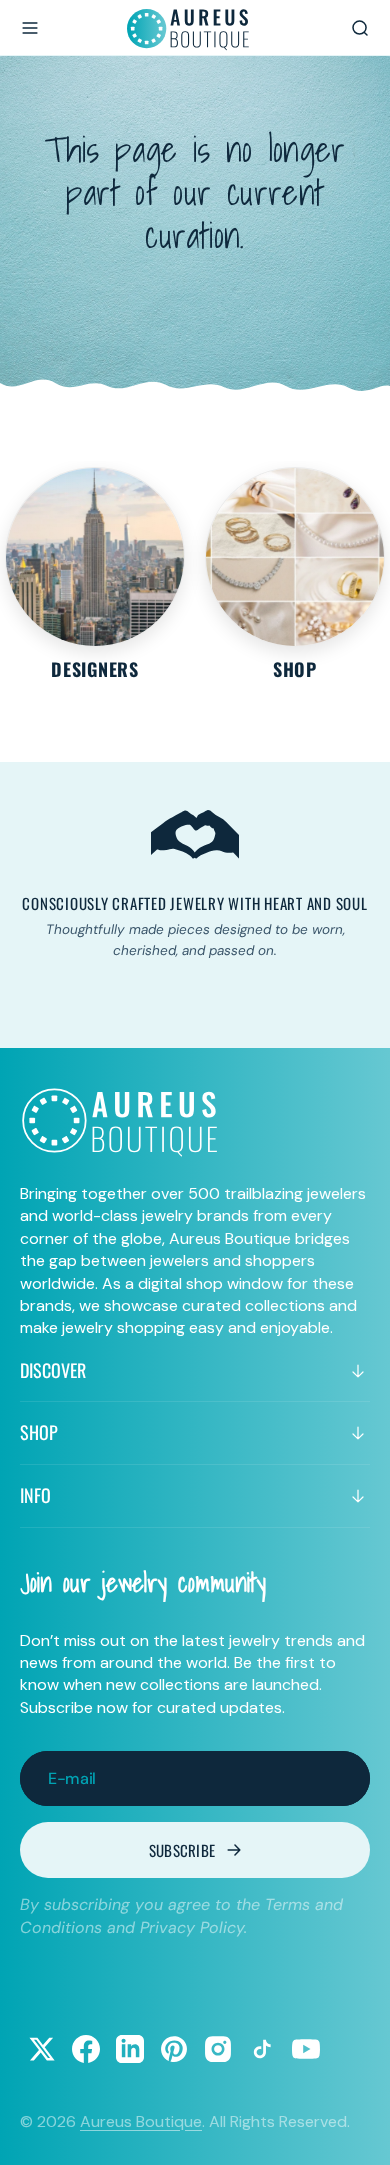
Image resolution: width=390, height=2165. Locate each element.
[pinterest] (174, 2049)
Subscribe (182, 1850)
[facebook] (86, 2049)
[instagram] (218, 2049)
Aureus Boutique (141, 2121)
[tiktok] (262, 2049)
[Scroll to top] (356, 2131)
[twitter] (42, 2049)
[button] (30, 28)
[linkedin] (130, 2049)
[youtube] (306, 2049)
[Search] (360, 28)
